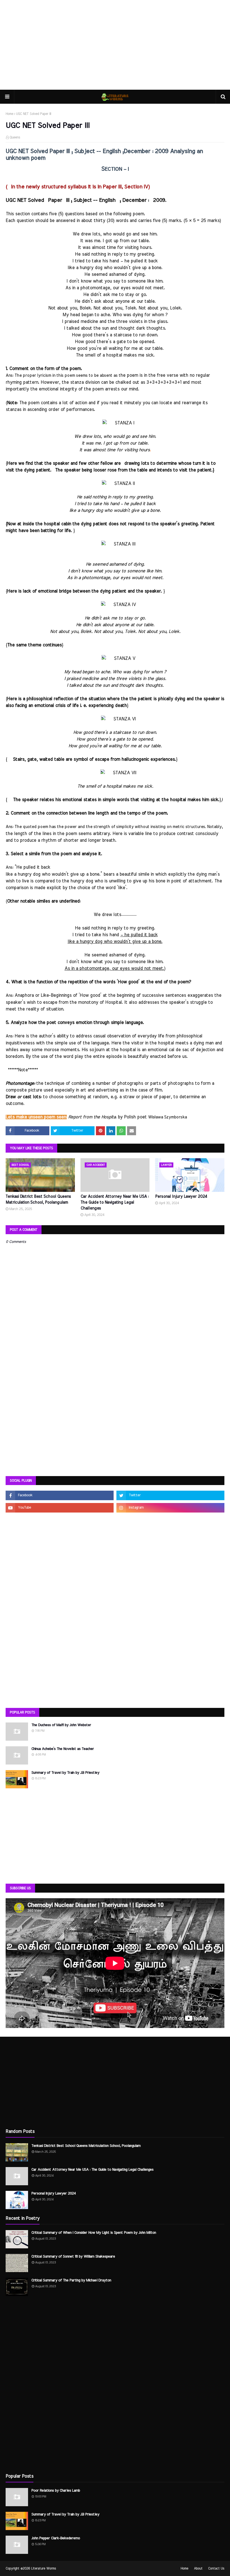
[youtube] (60, 1508)
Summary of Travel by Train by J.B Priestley (65, 1773)
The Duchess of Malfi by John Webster (61, 1725)
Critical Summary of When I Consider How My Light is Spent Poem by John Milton (94, 2233)
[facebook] (60, 1495)
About (198, 2568)
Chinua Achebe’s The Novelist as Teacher (63, 1749)
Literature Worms (44, 2568)
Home (9, 114)
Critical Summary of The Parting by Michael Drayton (71, 2280)
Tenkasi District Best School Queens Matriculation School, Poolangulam (38, 1200)
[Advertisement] (115, 45)
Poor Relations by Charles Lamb (56, 2491)
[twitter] (170, 1495)
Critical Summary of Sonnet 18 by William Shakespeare (73, 2257)
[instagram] (170, 1508)
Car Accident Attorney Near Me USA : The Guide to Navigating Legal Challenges (115, 1203)
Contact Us (216, 2568)
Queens (15, 137)
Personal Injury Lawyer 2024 (181, 1197)
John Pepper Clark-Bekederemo (56, 2538)
